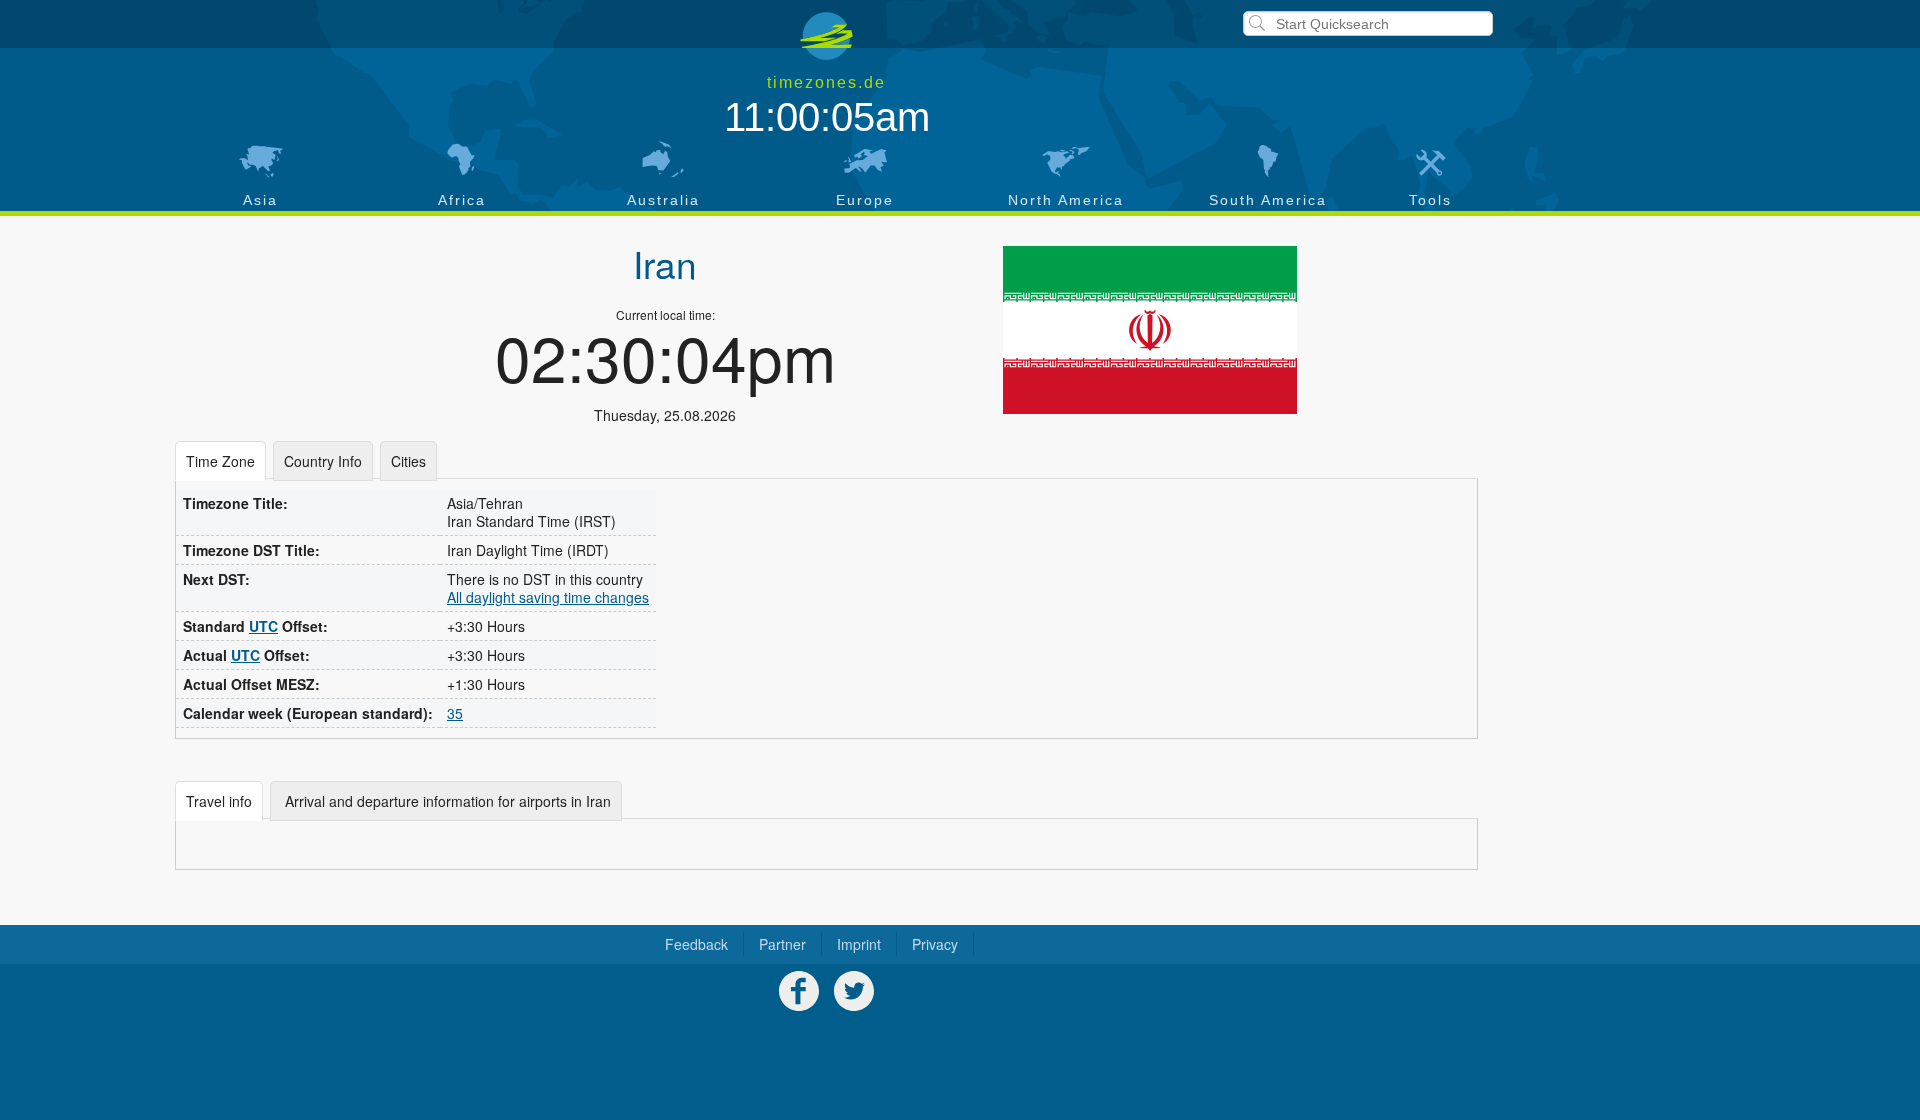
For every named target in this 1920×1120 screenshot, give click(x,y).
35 (455, 713)
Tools (1430, 200)
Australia (663, 200)
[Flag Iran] (1149, 330)
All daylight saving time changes (548, 597)
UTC (263, 626)
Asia (260, 200)
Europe (865, 200)
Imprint (859, 944)
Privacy (935, 944)
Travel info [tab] (219, 801)
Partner (782, 944)
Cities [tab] (408, 461)
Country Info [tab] (323, 461)
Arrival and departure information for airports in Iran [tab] (446, 801)
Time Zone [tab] (220, 461)
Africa (462, 200)
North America (1066, 200)
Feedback (696, 944)
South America (1268, 200)
